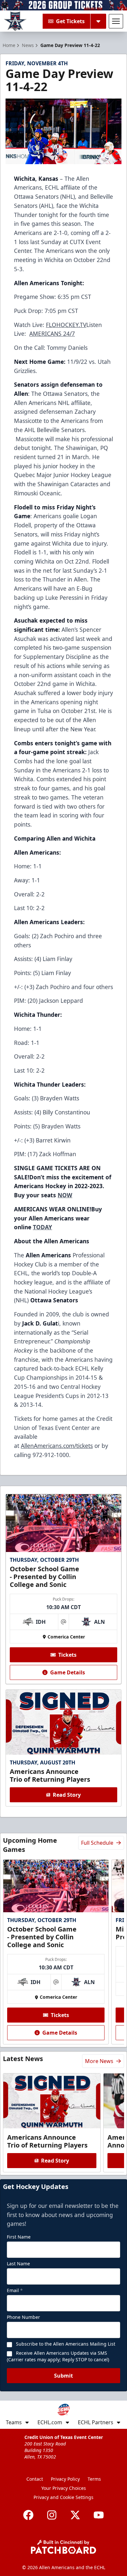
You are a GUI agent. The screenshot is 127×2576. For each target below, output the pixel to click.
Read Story (67, 1795)
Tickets (67, 1655)
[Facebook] (28, 2515)
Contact (35, 2479)
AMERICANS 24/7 (52, 334)
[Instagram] (52, 2515)
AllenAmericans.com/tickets (57, 1446)
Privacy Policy (65, 2479)
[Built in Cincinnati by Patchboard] (63, 2547)
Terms (94, 2479)
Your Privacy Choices (64, 2488)
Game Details (68, 1672)
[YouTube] (99, 2515)
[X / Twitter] (75, 2515)
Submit (63, 2376)
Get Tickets (70, 21)
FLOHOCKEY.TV (66, 325)
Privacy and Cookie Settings (63, 2497)
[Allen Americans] (15, 21)
